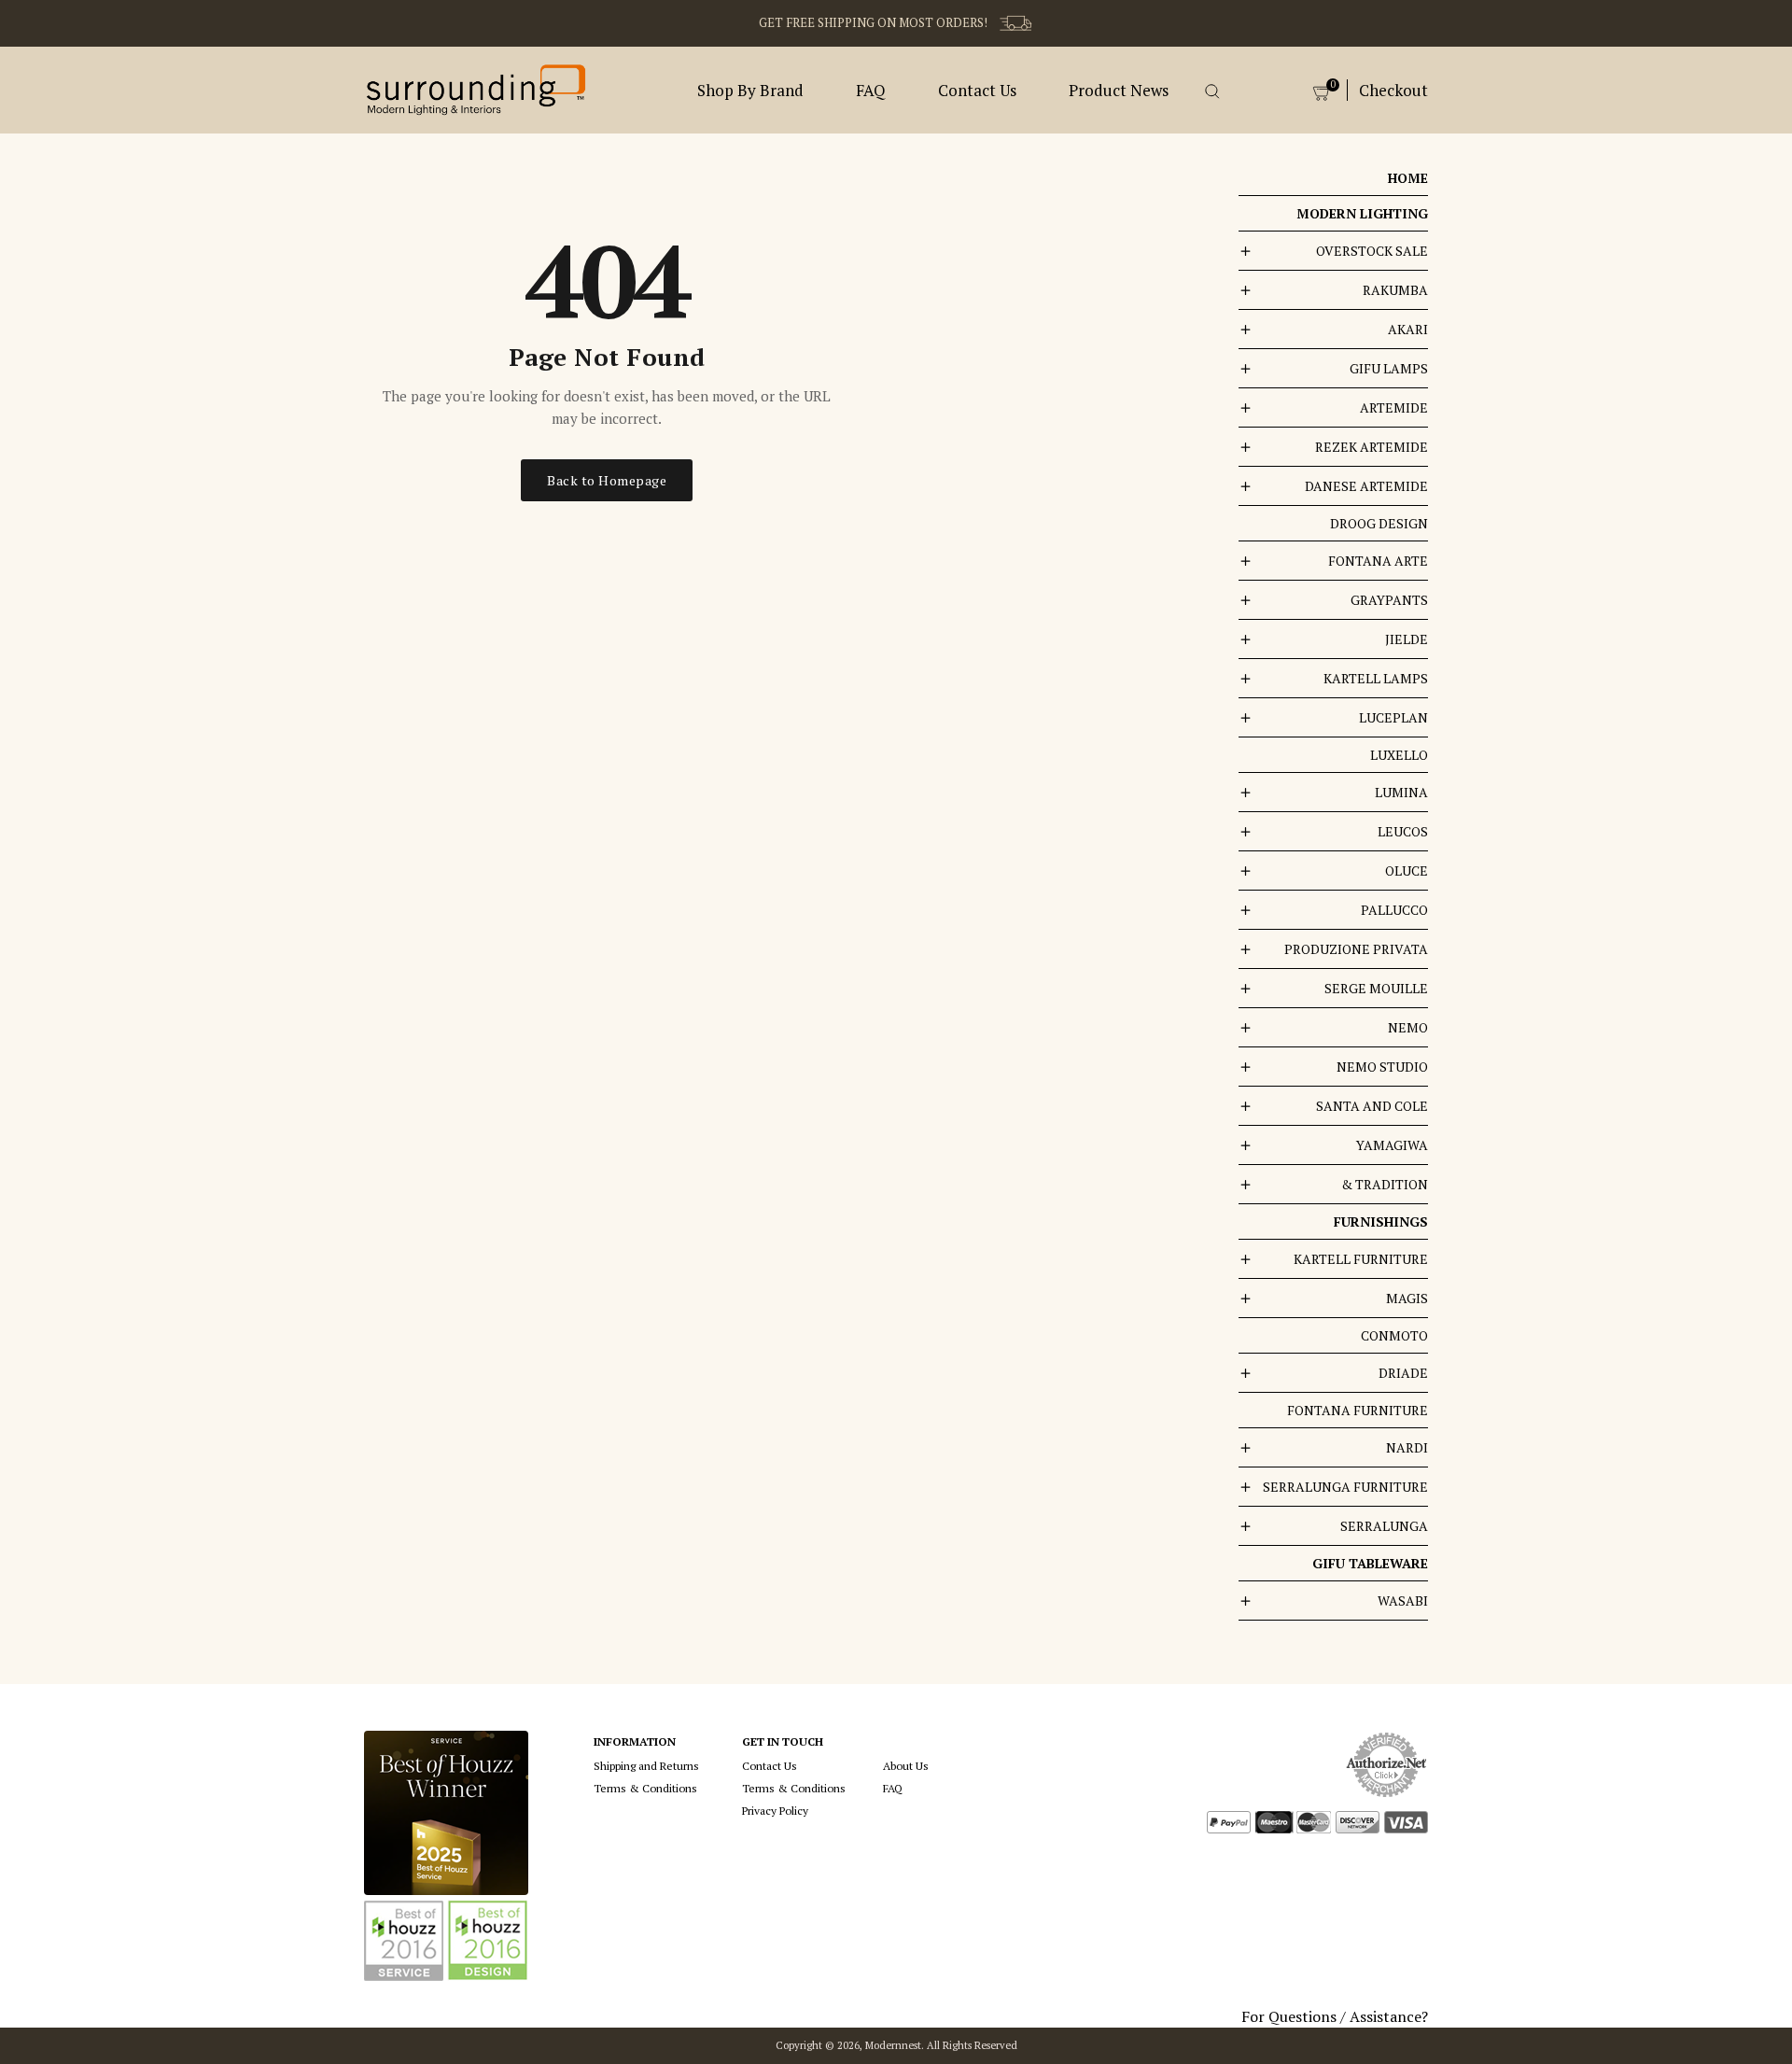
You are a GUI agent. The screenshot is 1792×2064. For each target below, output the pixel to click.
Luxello (1399, 755)
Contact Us (977, 90)
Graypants (1389, 600)
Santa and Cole (1372, 1106)
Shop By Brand (750, 90)
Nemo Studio (1382, 1067)
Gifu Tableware (1370, 1563)
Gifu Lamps (1389, 368)
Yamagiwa (1392, 1145)
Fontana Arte (1378, 561)
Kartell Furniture (1361, 1259)
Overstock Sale (1372, 251)
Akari (1408, 329)
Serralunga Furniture (1345, 1487)
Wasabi (1403, 1601)
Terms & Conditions (645, 1788)
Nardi (1407, 1447)
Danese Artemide (1366, 486)
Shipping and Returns (646, 1766)
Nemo (1408, 1027)
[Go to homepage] (476, 88)
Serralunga (1384, 1526)
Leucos (1403, 831)
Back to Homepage (607, 480)
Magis (1407, 1298)
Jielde (1407, 639)
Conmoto (1394, 1335)
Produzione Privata (1356, 949)
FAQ (871, 90)
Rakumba (1395, 290)
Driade (1403, 1373)
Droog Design (1379, 523)
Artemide (1394, 407)
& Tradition (1385, 1184)
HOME (1408, 178)
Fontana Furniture (1358, 1410)
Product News (1119, 90)
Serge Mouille (1376, 988)
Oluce (1407, 871)
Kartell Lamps (1376, 678)
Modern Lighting (1362, 213)
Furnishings (1381, 1222)
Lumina (1401, 792)
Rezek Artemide (1372, 447)
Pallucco (1394, 910)
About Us (906, 1766)
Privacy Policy (775, 1811)
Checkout (1393, 90)
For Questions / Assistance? (1335, 2016)
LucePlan (1393, 717)
